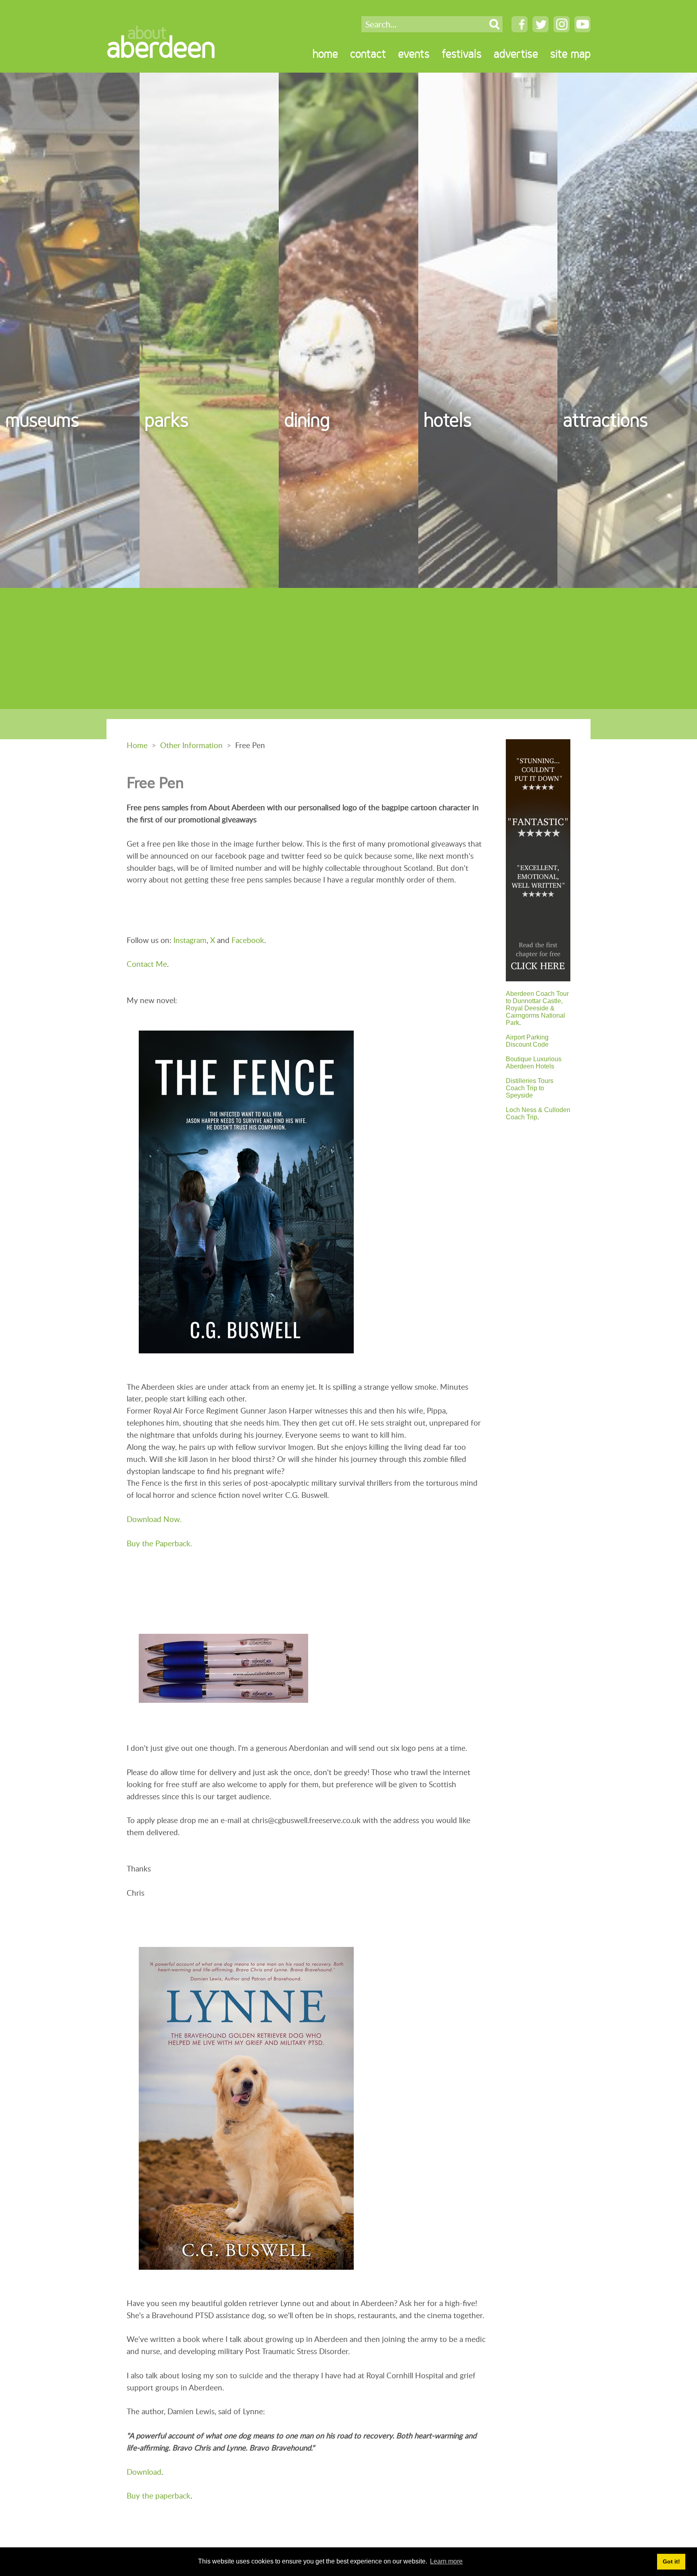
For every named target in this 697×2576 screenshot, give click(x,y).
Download (144, 2472)
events (414, 54)
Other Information (191, 745)
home (325, 54)
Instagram (190, 940)
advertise (516, 54)
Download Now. (154, 1519)
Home (137, 745)
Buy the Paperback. (159, 1543)
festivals (462, 54)
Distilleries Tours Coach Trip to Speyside (530, 1088)
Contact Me (147, 964)
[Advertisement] (348, 648)
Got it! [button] (671, 2561)
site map (570, 54)
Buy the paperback (159, 2495)
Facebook (248, 940)
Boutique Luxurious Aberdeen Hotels (534, 1063)
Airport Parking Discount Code (527, 1041)
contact (368, 54)
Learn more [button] (446, 2561)
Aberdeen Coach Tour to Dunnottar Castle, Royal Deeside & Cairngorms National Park (537, 1008)
